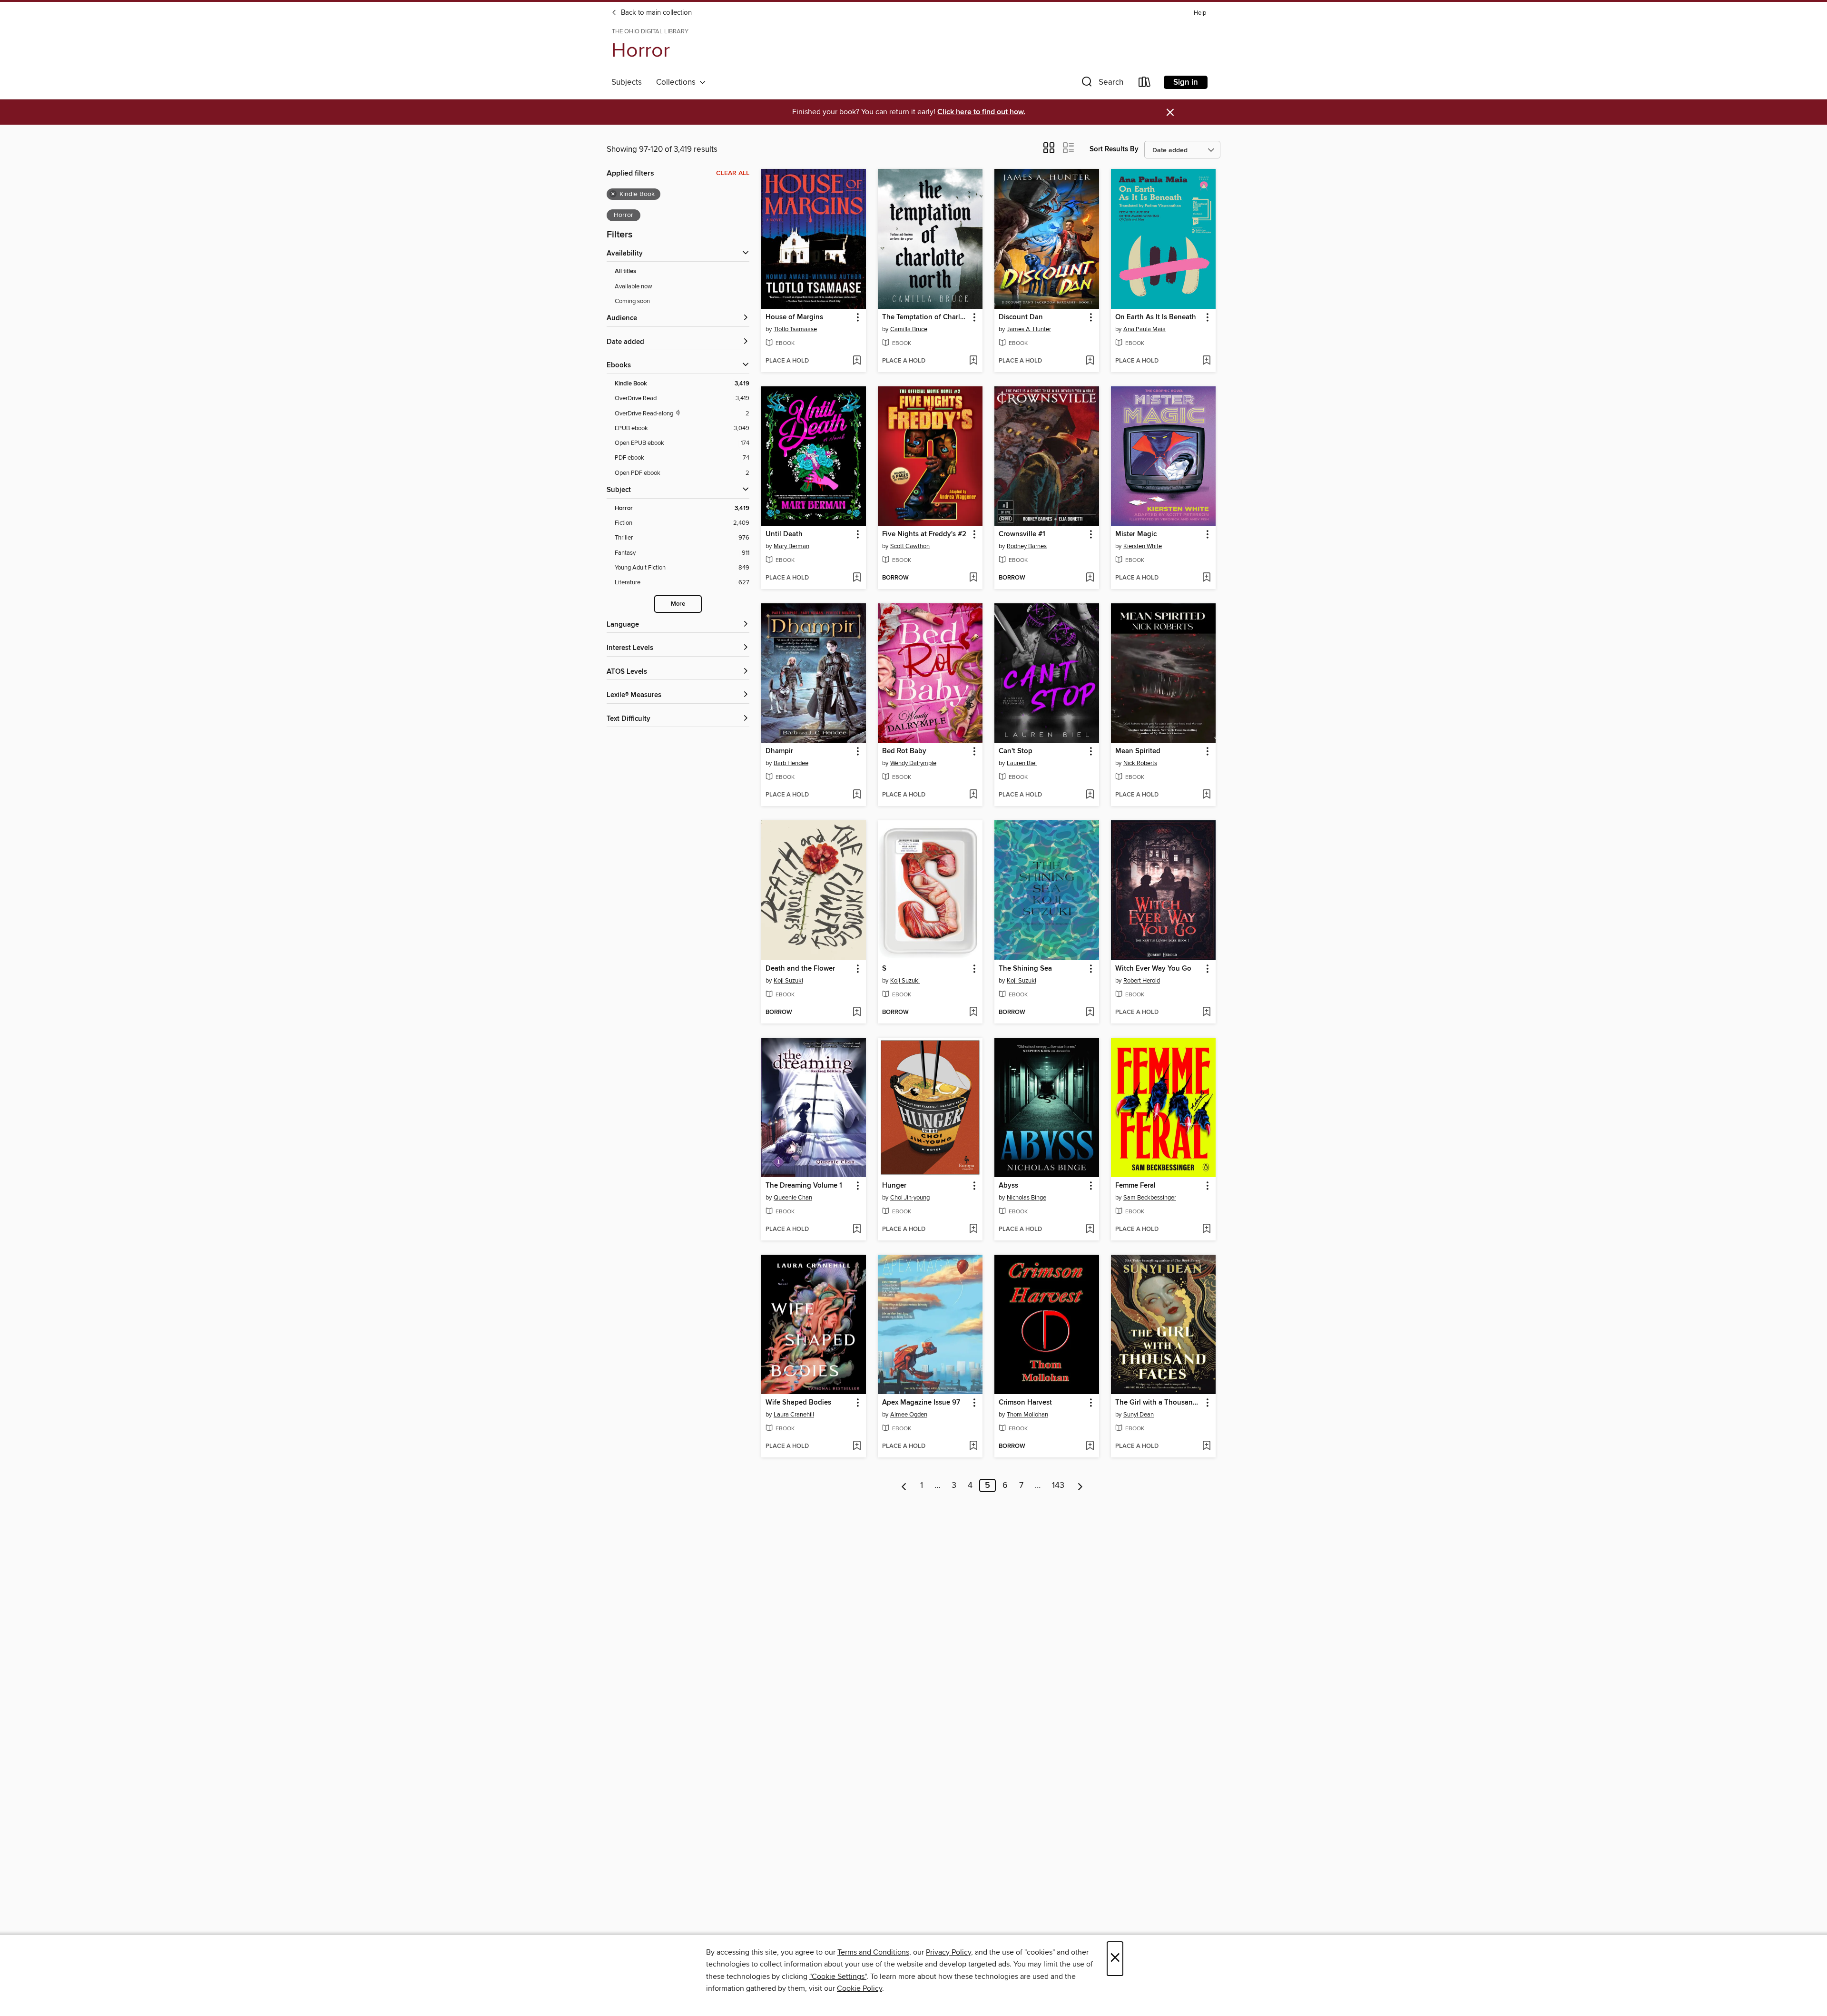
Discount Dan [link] (1021, 317)
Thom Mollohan (1027, 1415)
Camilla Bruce (909, 329)
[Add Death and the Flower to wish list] (857, 1013)
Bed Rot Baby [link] (904, 751)
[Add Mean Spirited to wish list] (1206, 795)
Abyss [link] (1008, 1186)
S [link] (884, 969)
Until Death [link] (784, 534)
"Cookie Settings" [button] (838, 1977)
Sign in (1186, 82)
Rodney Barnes (1027, 546)
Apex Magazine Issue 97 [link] (921, 1403)
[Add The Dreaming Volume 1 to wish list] (857, 1229)
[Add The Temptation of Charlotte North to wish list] (973, 361)
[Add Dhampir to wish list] (857, 795)
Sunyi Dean (1139, 1415)
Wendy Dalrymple (913, 763)
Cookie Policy (859, 1988)
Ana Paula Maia (1144, 329)
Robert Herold (1142, 981)
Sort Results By (1114, 149)
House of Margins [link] (794, 317)
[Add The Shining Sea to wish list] (1090, 1013)
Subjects (627, 82)
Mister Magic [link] (1136, 534)
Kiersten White (1143, 546)
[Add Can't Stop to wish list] (1090, 795)
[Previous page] (904, 1485)
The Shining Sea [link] (1025, 969)
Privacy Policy (948, 1952)
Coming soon (632, 301)
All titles (625, 271)
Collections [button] (678, 82)
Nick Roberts (1140, 763)
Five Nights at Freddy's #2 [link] (924, 534)
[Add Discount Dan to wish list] (1090, 361)
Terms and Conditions (873, 1952)
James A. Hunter (1029, 329)
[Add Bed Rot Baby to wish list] (973, 795)
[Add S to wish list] (973, 1013)
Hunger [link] (894, 1186)
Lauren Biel (1022, 763)
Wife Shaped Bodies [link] (798, 1403)
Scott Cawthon (910, 546)
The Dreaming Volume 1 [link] (804, 1186)
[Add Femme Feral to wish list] (1206, 1229)
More (678, 604)
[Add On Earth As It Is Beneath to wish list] (1206, 361)
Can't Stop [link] (1016, 751)
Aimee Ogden (909, 1415)
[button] (1101, 84)
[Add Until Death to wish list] (857, 578)
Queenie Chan (793, 1198)
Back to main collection (655, 13)
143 (1058, 1485)
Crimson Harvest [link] (1025, 1403)
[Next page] (1080, 1485)
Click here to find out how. (981, 112)
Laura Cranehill (794, 1415)
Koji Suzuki (788, 981)
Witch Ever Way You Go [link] (1153, 969)
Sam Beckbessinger (1150, 1198)
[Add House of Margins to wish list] (857, 361)
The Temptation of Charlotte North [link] (926, 317)
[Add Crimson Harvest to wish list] (1090, 1446)
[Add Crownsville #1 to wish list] (1090, 578)
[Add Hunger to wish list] (973, 1229)
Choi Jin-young (910, 1198)
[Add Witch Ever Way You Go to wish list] (1206, 1013)
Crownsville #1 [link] (1022, 534)
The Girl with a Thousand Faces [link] (1159, 1403)
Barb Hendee (791, 763)
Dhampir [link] (779, 751)
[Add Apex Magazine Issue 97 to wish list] (973, 1446)
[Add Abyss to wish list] (1090, 1229)
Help (1200, 13)
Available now (634, 286)
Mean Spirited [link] (1138, 751)
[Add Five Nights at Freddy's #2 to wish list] (973, 578)
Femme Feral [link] (1135, 1186)
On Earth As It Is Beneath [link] (1156, 317)
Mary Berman (791, 546)
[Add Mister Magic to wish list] (1206, 578)
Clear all (733, 173)
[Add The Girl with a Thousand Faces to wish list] (1206, 1446)
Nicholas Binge (1026, 1198)
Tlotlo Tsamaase (795, 329)
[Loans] (1145, 84)
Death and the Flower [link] (800, 969)
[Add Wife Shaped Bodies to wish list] (857, 1446)
